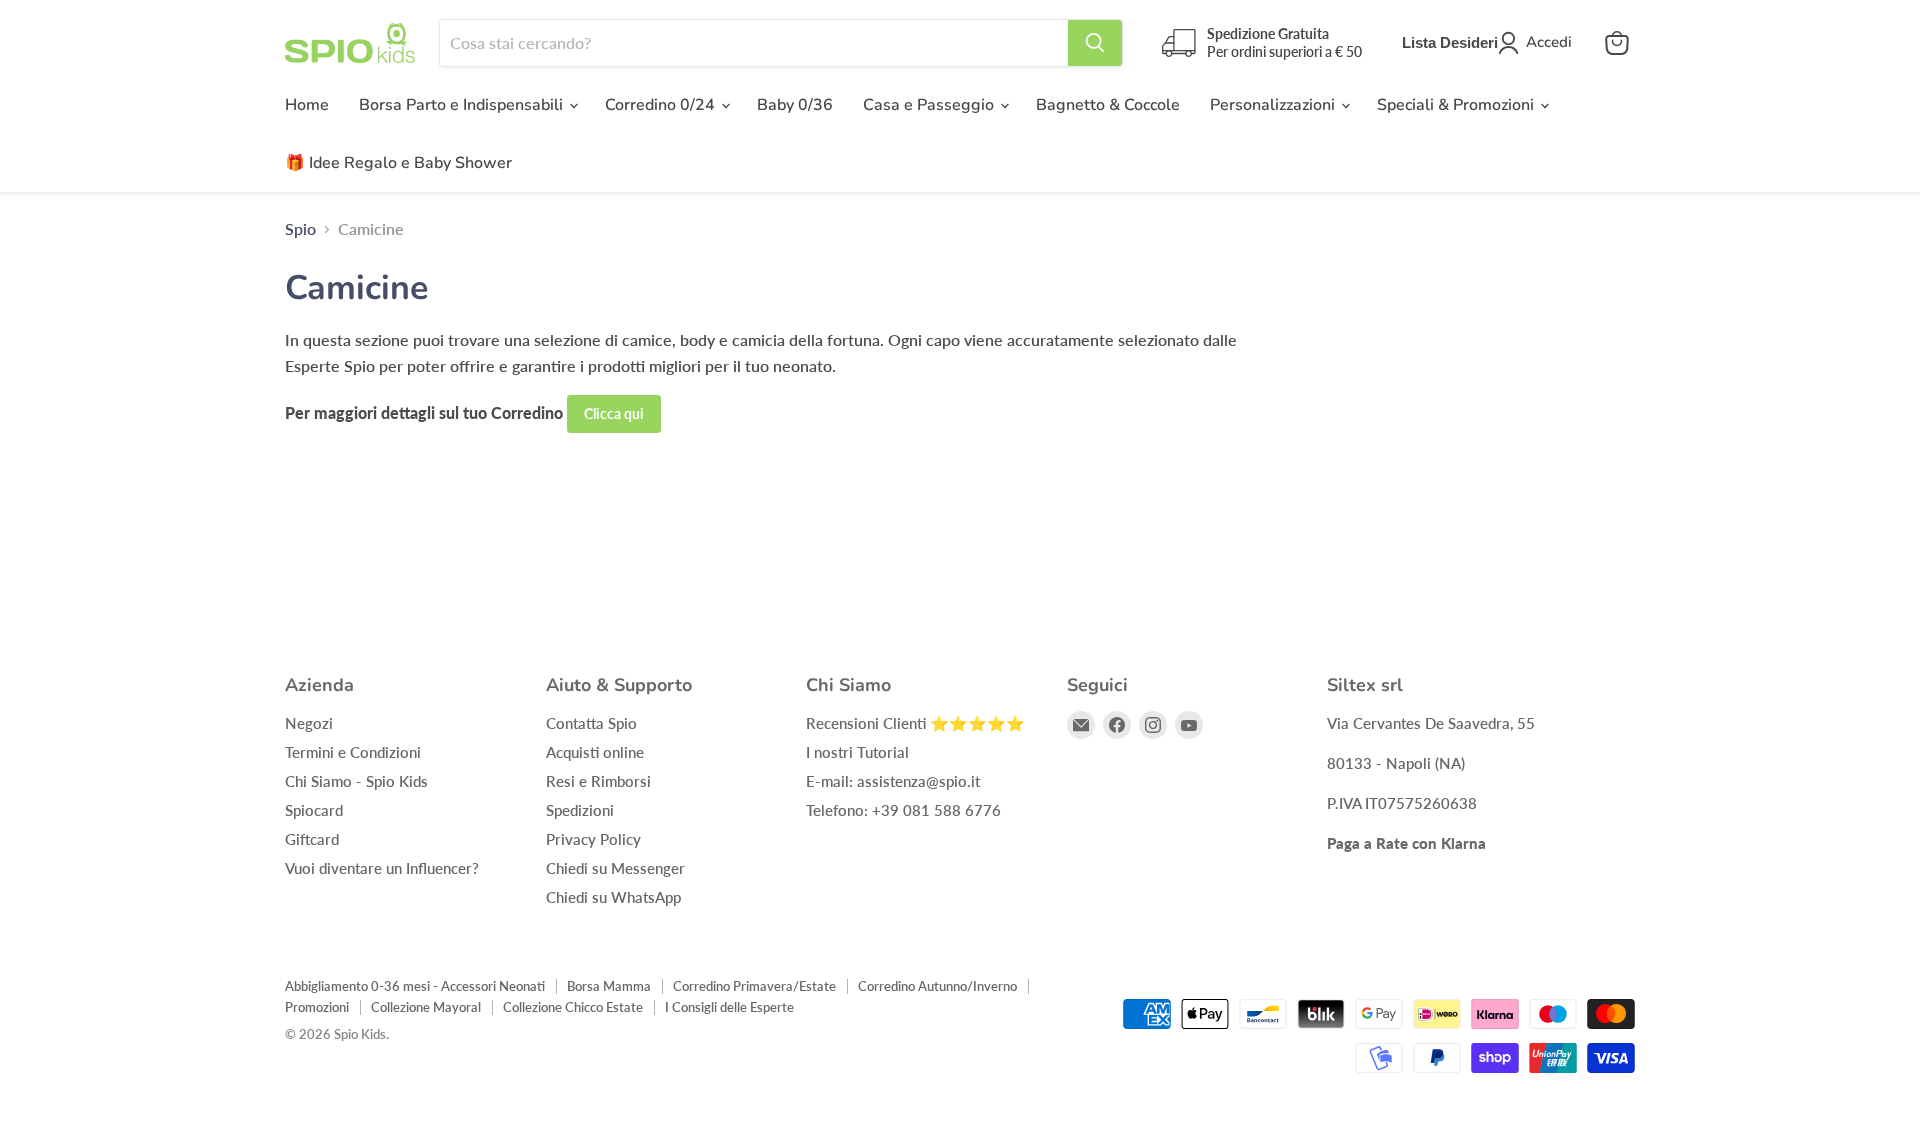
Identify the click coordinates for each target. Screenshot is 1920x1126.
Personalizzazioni (1274, 105)
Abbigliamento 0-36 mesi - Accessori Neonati (415, 986)
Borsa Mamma (609, 986)
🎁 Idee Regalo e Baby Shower (398, 163)
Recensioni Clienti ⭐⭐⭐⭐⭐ (915, 723)
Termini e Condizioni (353, 752)
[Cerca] (1095, 43)
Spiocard (314, 810)
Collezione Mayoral (426, 1007)
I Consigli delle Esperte (729, 1007)
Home (307, 105)
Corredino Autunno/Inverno (937, 986)
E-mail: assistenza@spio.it (893, 781)
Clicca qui (614, 413)
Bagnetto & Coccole (1108, 105)
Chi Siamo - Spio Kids (356, 781)
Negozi (309, 723)
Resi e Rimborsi (598, 781)
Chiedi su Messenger (615, 868)
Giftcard (312, 839)
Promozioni (317, 1007)
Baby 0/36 (795, 105)
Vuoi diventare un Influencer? (382, 868)
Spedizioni (580, 810)
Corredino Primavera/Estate (754, 986)
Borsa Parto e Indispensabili (463, 105)
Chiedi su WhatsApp (613, 897)
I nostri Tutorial (857, 752)
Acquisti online (595, 752)
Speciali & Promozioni (1457, 105)
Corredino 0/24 (662, 105)
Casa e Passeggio (930, 105)
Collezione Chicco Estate (573, 1007)
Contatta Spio (591, 723)
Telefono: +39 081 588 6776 (903, 810)
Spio (300, 229)
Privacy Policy (593, 839)
